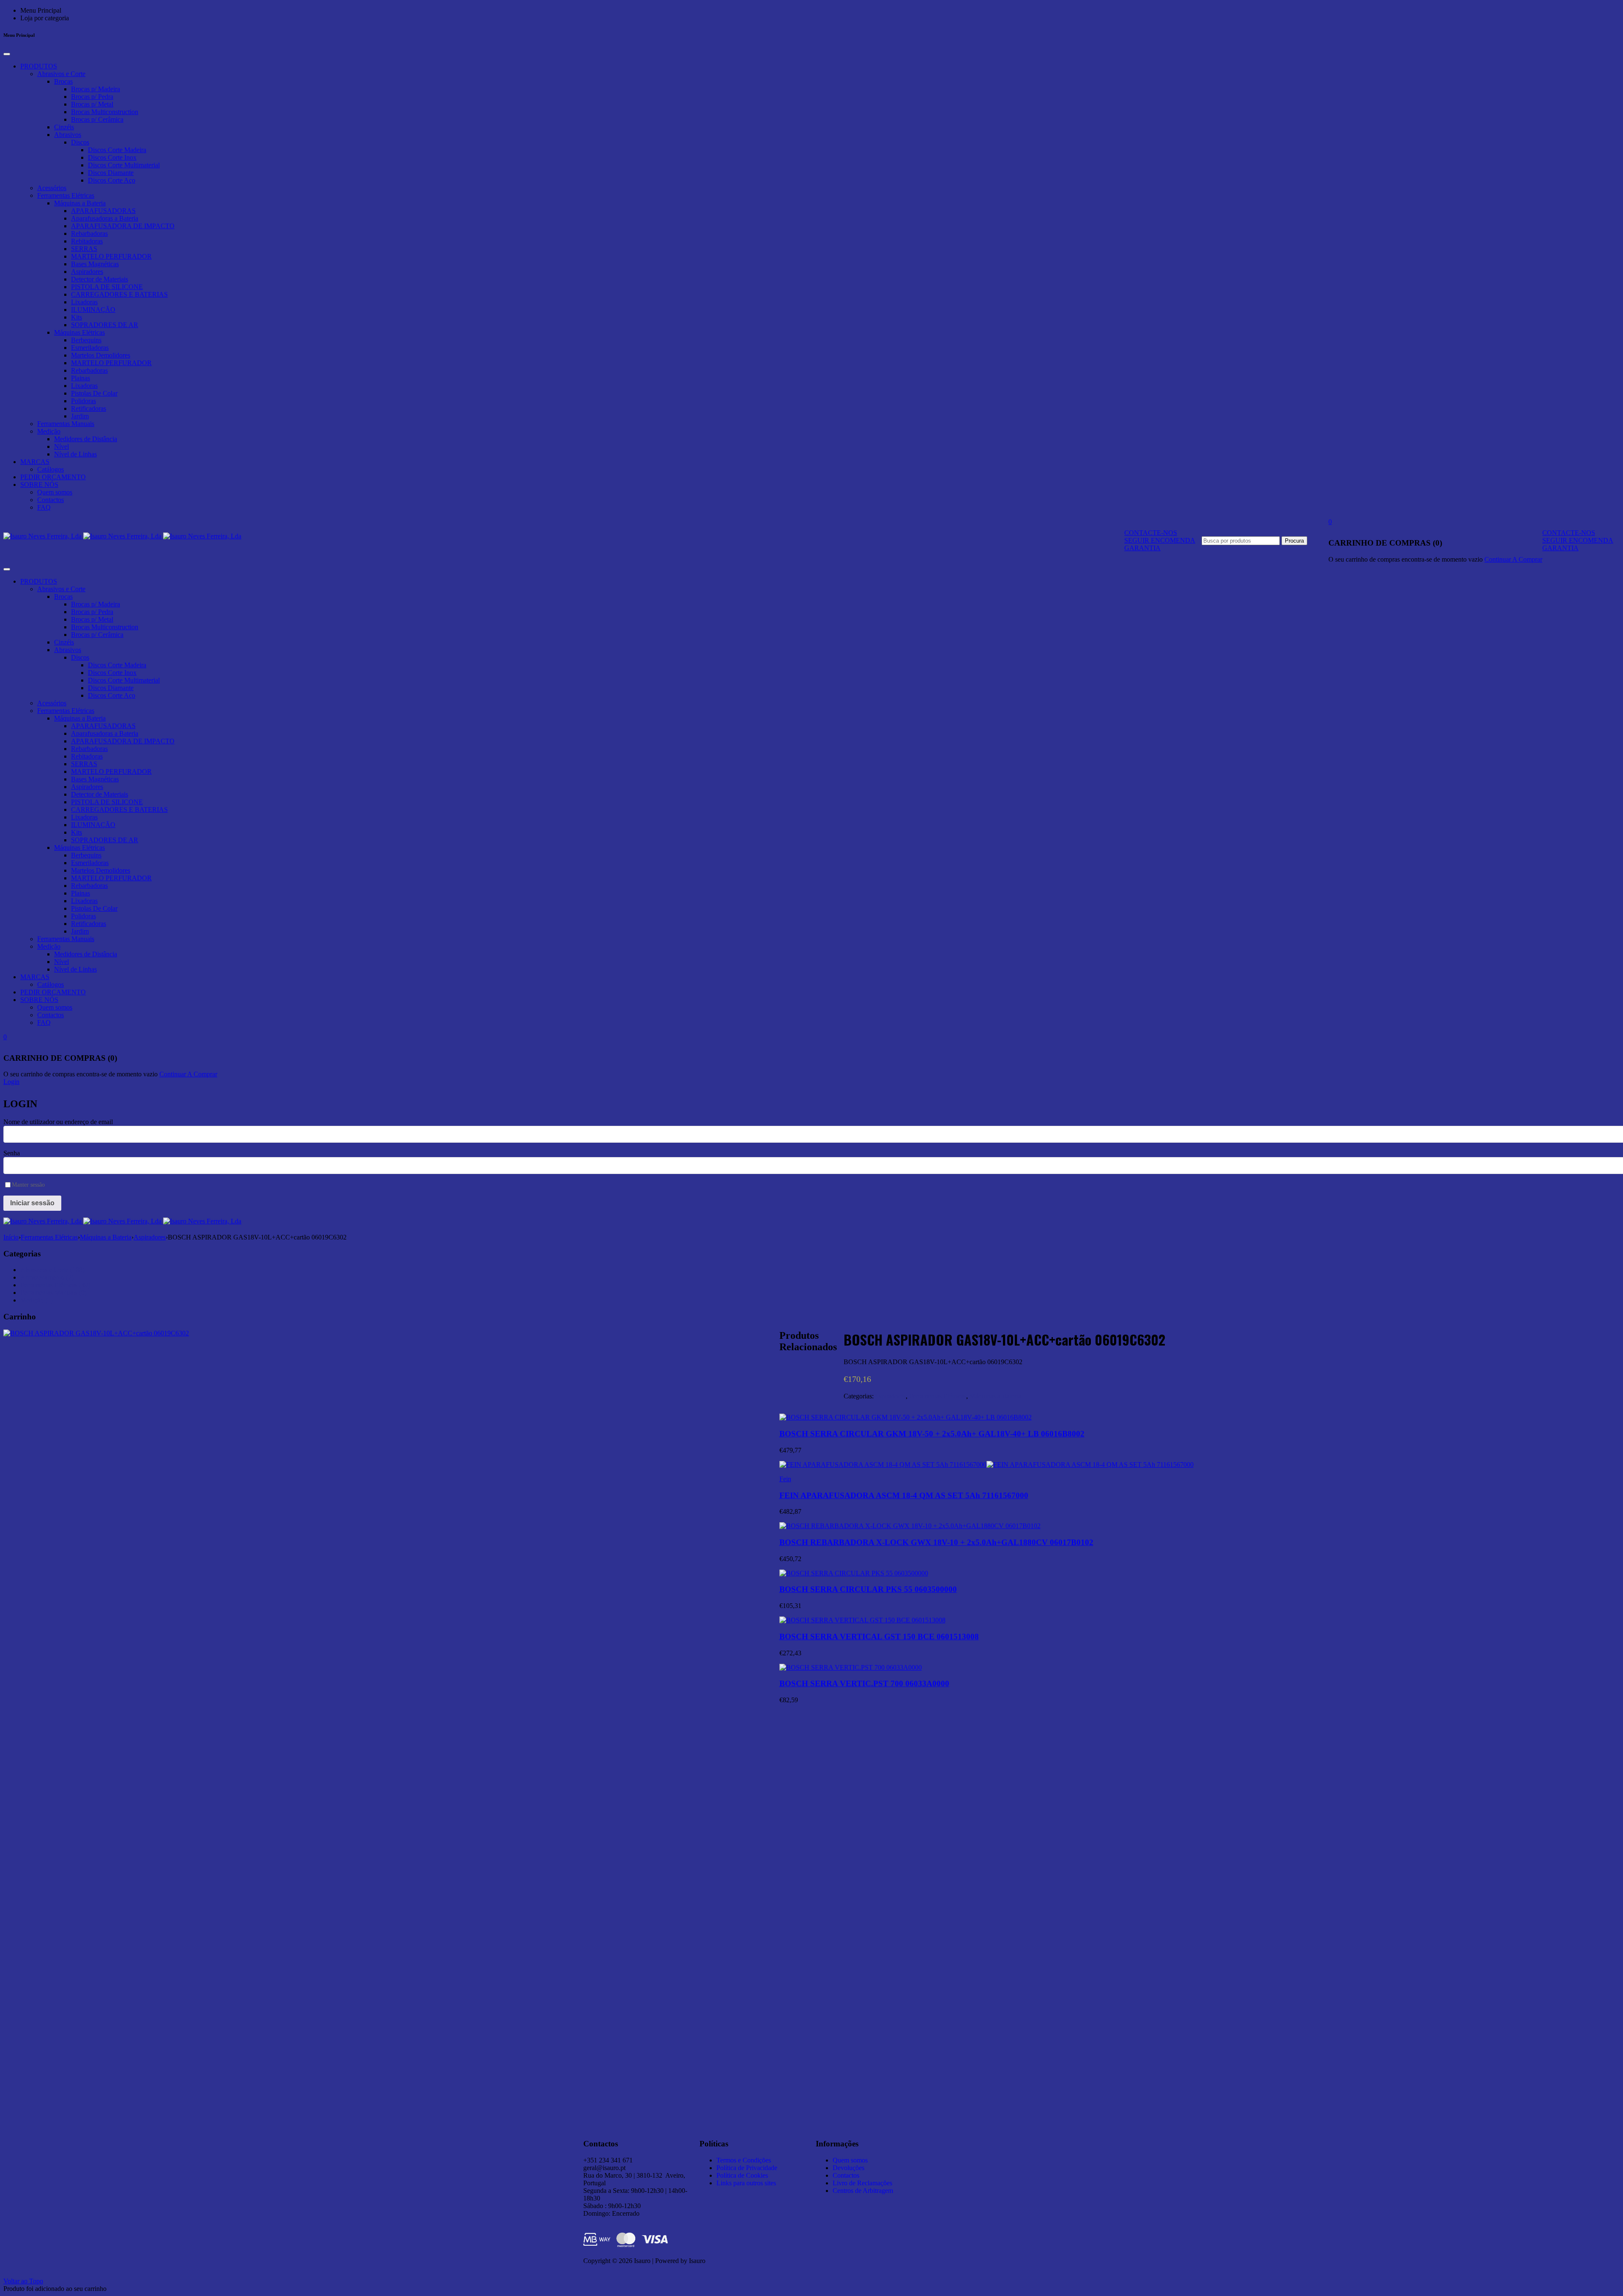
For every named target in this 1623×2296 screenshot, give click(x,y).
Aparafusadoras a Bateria (105, 218)
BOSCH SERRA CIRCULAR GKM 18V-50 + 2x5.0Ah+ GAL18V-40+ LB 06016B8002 (932, 1434)
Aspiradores (87, 272)
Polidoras (83, 401)
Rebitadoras (87, 241)
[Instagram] (965, 2142)
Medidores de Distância (86, 439)
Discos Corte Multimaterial (124, 165)
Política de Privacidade (747, 2168)
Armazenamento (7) (47, 1277)
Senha (12, 1153)
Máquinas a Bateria (80, 203)
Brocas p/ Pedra (92, 97)
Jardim (80, 416)
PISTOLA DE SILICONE (107, 287)
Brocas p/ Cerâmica (97, 119)
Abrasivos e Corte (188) (52, 1270)
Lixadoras (84, 302)
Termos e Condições (744, 2160)
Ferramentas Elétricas (66, 195)
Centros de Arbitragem (863, 2191)
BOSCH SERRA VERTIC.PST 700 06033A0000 (864, 1683)
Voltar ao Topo (23, 2281)
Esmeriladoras (90, 348)
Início (11, 1237)
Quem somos (55, 492)
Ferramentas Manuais (66, 424)
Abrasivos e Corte (61, 74)
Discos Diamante (111, 173)
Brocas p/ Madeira (96, 89)
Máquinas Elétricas (79, 332)
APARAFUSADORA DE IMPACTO (123, 226)
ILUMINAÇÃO (93, 310)
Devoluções (848, 2168)
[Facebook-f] (988, 2142)
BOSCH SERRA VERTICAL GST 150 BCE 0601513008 (879, 1637)
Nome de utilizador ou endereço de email (58, 1122)
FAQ (44, 507)
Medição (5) (37, 1300)
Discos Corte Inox (112, 157)
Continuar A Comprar (1513, 559)
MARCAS (35, 462)
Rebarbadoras (89, 233)
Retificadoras (89, 408)
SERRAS (84, 249)
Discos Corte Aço (112, 180)
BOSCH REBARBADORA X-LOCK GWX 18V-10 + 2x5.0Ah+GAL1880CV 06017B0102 (936, 1542)
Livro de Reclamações (862, 2183)
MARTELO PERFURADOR (111, 256)
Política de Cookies (742, 2175)
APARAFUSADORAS (103, 211)
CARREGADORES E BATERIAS (119, 294)
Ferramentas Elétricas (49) (55, 1285)
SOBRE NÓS (39, 485)
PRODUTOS (39, 66)
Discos (80, 142)
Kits (77, 317)
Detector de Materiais (100, 279)
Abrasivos (68, 135)
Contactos (51, 500)
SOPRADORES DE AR (105, 325)
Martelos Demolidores (101, 355)
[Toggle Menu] (7, 54)
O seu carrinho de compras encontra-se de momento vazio (1406, 559)
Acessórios (52, 188)
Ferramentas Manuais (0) (53, 1293)
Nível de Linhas (75, 454)
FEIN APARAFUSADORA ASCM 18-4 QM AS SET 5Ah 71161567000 (904, 1495)
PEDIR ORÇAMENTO (53, 477)
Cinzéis (64, 127)
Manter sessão (28, 1185)
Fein (785, 1479)
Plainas (81, 378)
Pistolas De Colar (94, 393)
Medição (49, 431)
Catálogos (51, 469)
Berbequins (86, 340)
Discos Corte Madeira (117, 150)
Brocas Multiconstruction (105, 112)
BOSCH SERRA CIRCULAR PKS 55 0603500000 (868, 1589)
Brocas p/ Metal (92, 104)
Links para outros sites (746, 2183)
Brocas (63, 81)
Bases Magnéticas (95, 264)
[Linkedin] (943, 2142)
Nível (61, 446)
